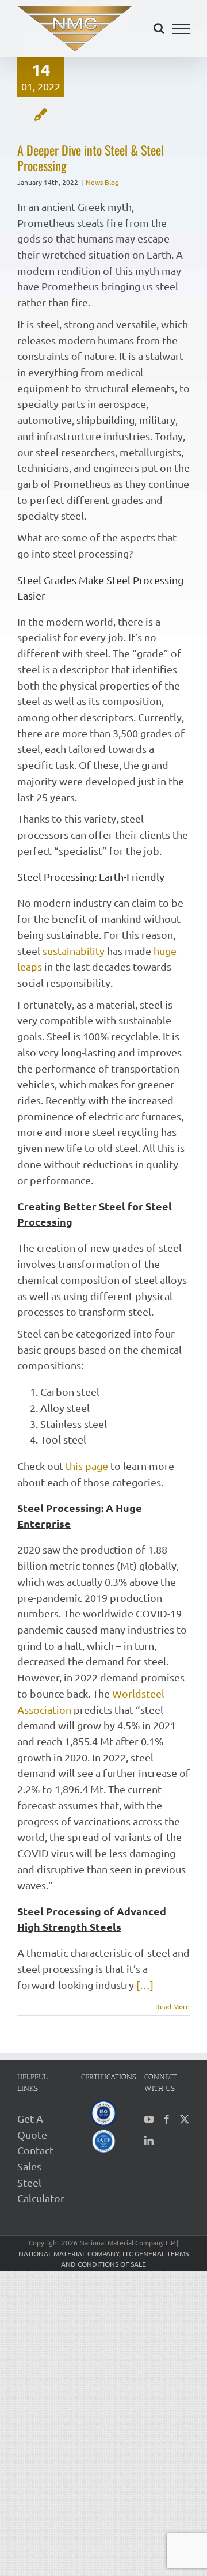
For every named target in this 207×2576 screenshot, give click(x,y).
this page (87, 1466)
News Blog (102, 182)
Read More (172, 2006)
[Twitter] (185, 2119)
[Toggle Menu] (181, 29)
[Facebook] (167, 2119)
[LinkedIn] (149, 2141)
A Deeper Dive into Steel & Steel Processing (91, 158)
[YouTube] (149, 2119)
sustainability (74, 951)
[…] (145, 1985)
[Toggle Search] (159, 28)
